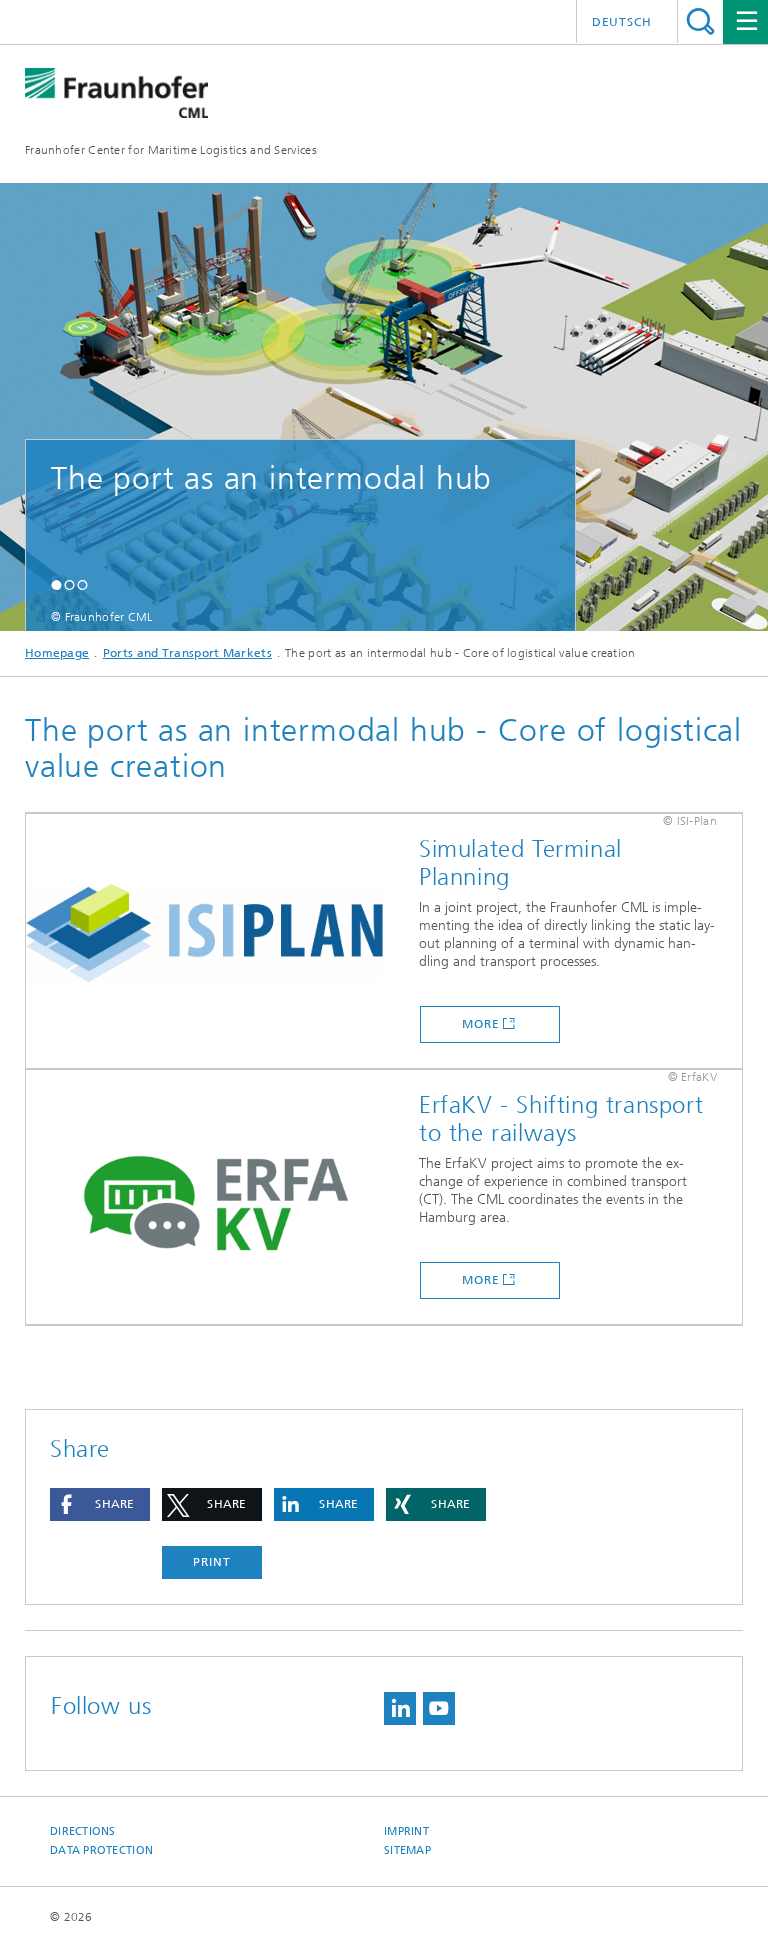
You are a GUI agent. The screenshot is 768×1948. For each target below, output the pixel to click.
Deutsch (622, 22)
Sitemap (407, 1850)
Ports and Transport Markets (187, 653)
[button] (56, 584)
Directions (83, 1831)
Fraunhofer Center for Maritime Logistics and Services (171, 150)
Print (212, 1562)
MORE (481, 1024)
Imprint (406, 1831)
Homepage (57, 653)
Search (700, 21)
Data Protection (101, 1850)
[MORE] (215, 942)
